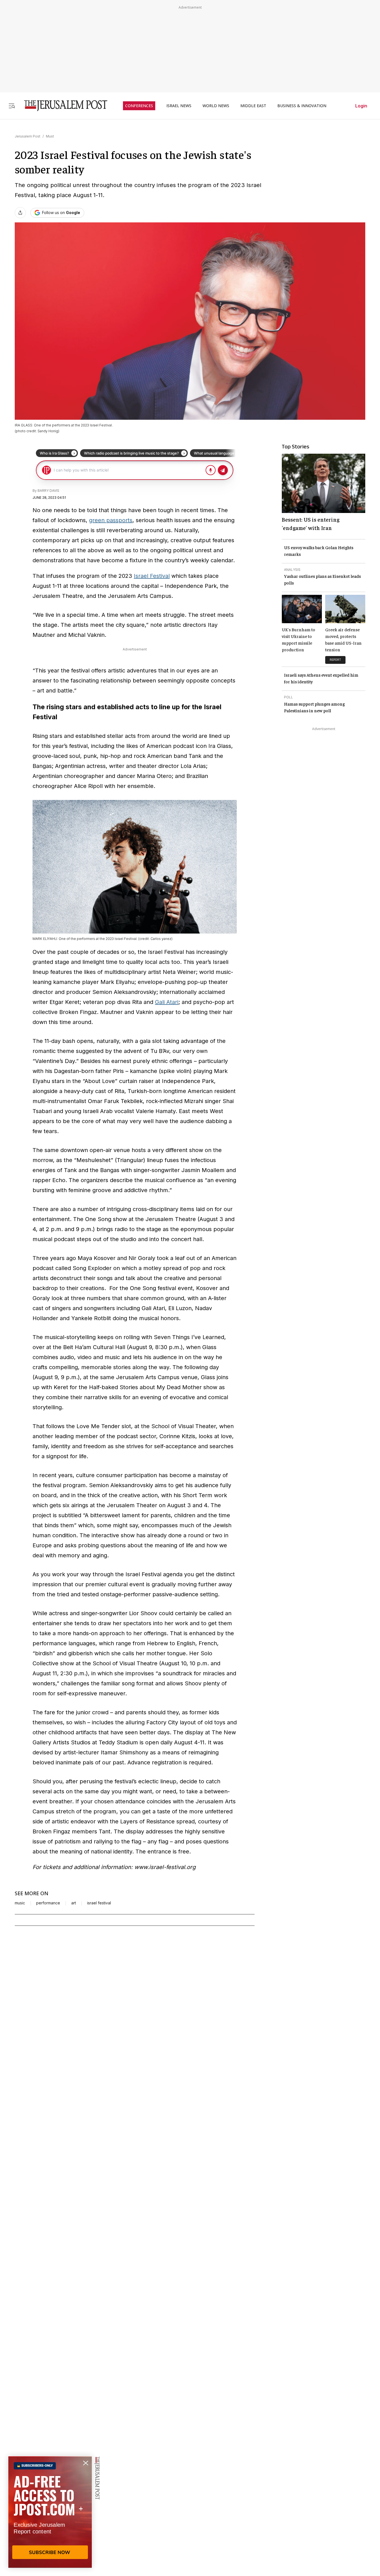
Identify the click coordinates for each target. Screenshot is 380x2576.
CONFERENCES (139, 106)
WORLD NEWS (216, 106)
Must (50, 136)
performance (48, 1903)
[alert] (50, 2512)
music (20, 1903)
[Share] (20, 213)
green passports (111, 520)
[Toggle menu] (12, 106)
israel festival (99, 1903)
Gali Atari (167, 1002)
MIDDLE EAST (253, 106)
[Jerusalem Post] (62, 106)
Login (361, 106)
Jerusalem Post (28, 136)
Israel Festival (152, 576)
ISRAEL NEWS (179, 106)
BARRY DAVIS (48, 491)
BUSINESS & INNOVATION (302, 106)
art (74, 1903)
